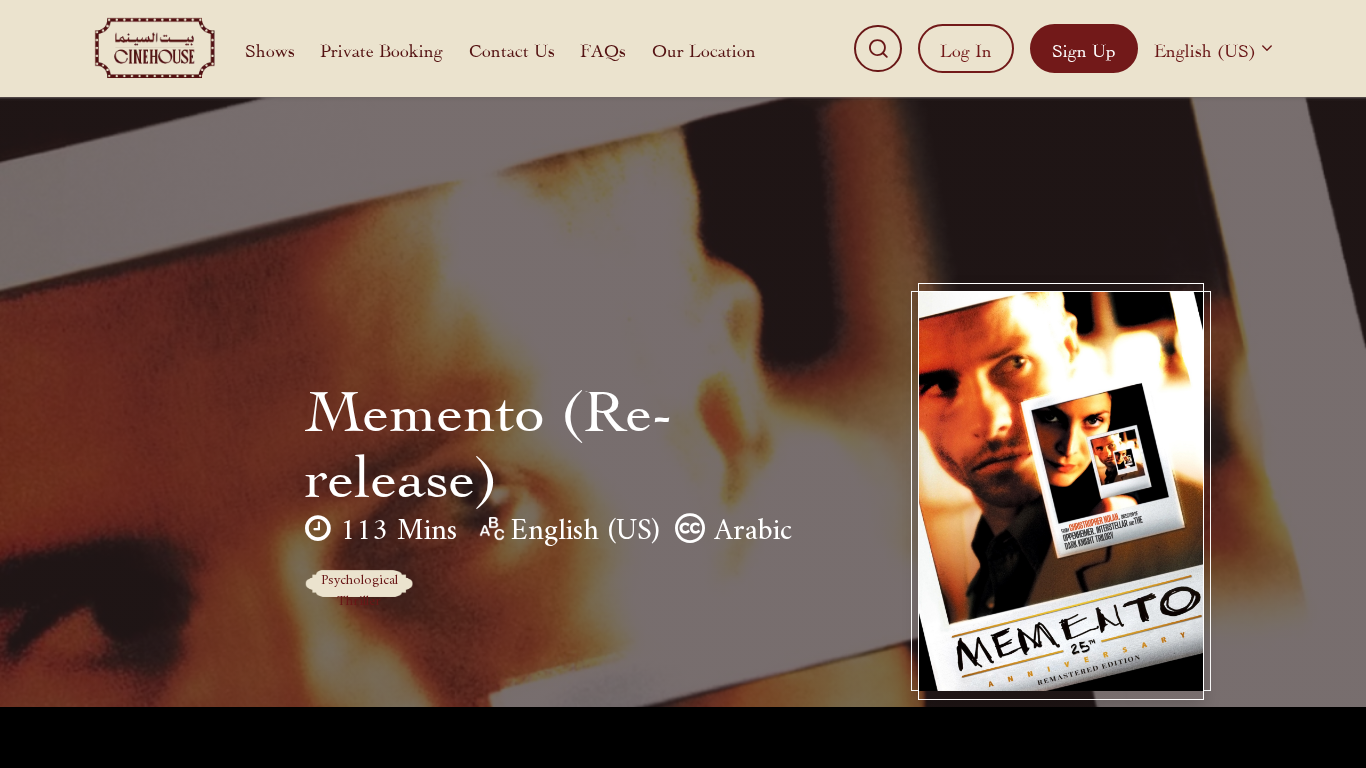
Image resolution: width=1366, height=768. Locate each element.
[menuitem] (270, 48)
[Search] (878, 48)
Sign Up (1084, 48)
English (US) (1205, 48)
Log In (966, 48)
